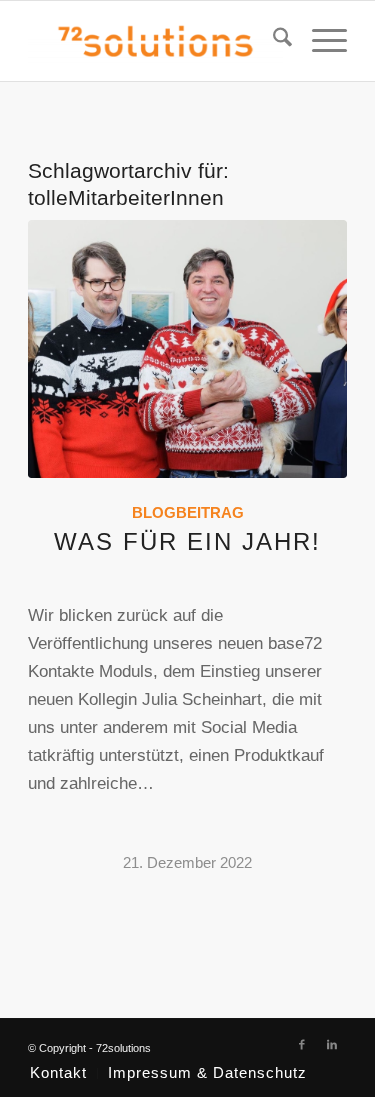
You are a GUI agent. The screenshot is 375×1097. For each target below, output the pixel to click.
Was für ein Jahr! (187, 541)
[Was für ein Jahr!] (187, 349)
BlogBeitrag (188, 512)
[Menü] (319, 41)
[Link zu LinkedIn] (332, 1044)
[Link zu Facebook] (302, 1044)
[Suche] (272, 41)
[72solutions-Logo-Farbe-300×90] (155, 41)
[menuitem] (272, 41)
